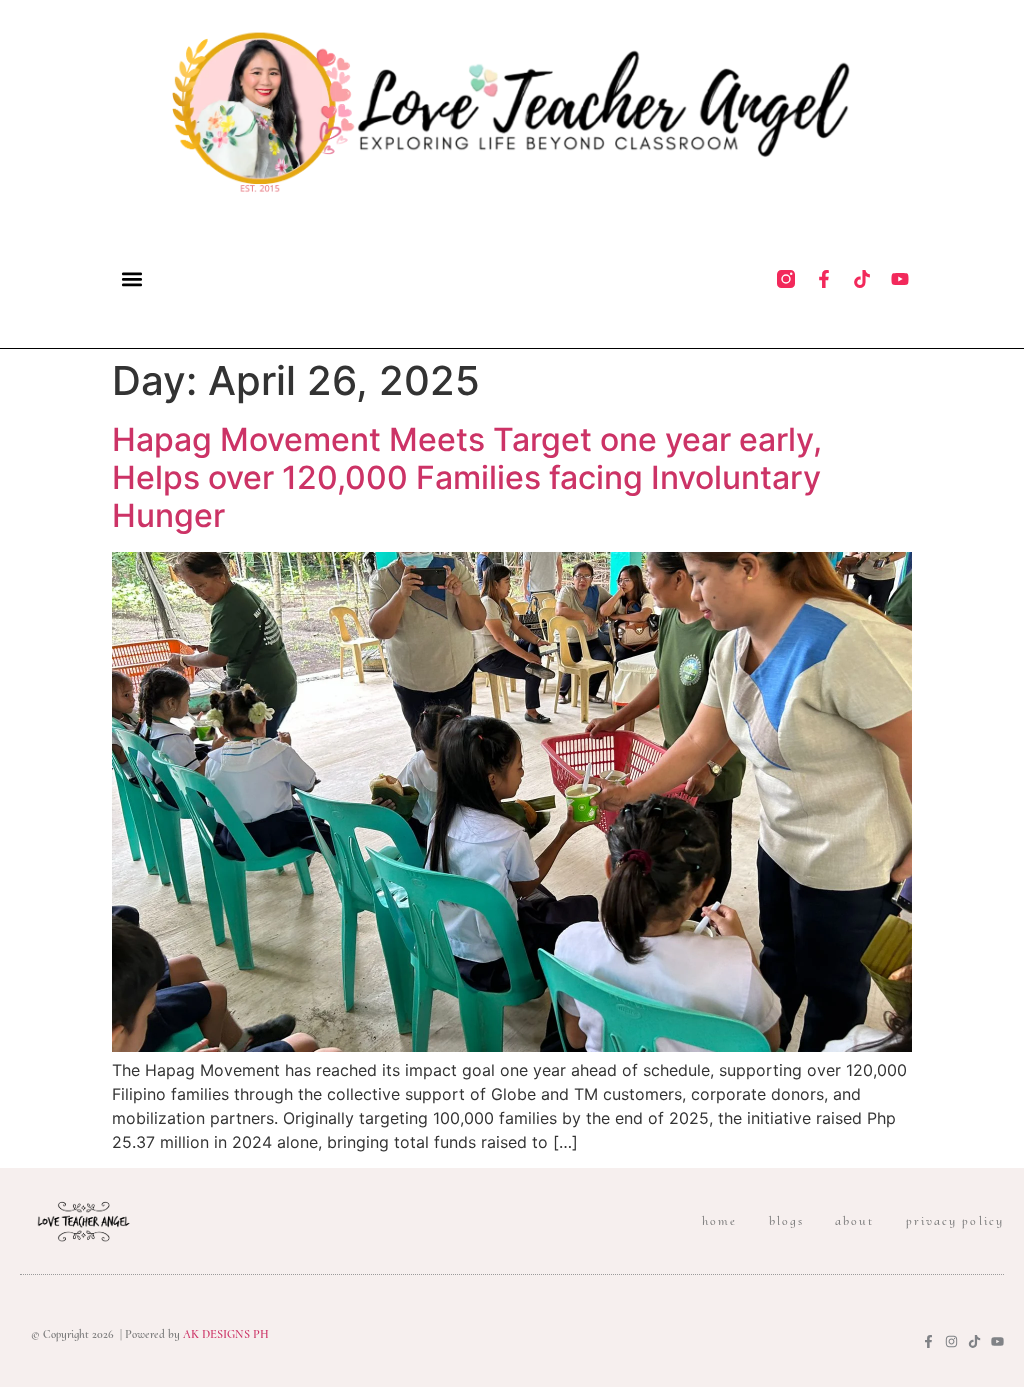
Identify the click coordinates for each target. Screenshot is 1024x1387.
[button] (131, 278)
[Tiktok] (862, 279)
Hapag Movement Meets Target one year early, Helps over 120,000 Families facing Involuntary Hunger (467, 478)
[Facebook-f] (824, 279)
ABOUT (855, 1221)
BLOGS (787, 1221)
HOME (719, 1221)
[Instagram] (951, 1341)
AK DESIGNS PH (224, 1334)
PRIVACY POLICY (955, 1221)
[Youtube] (900, 279)
